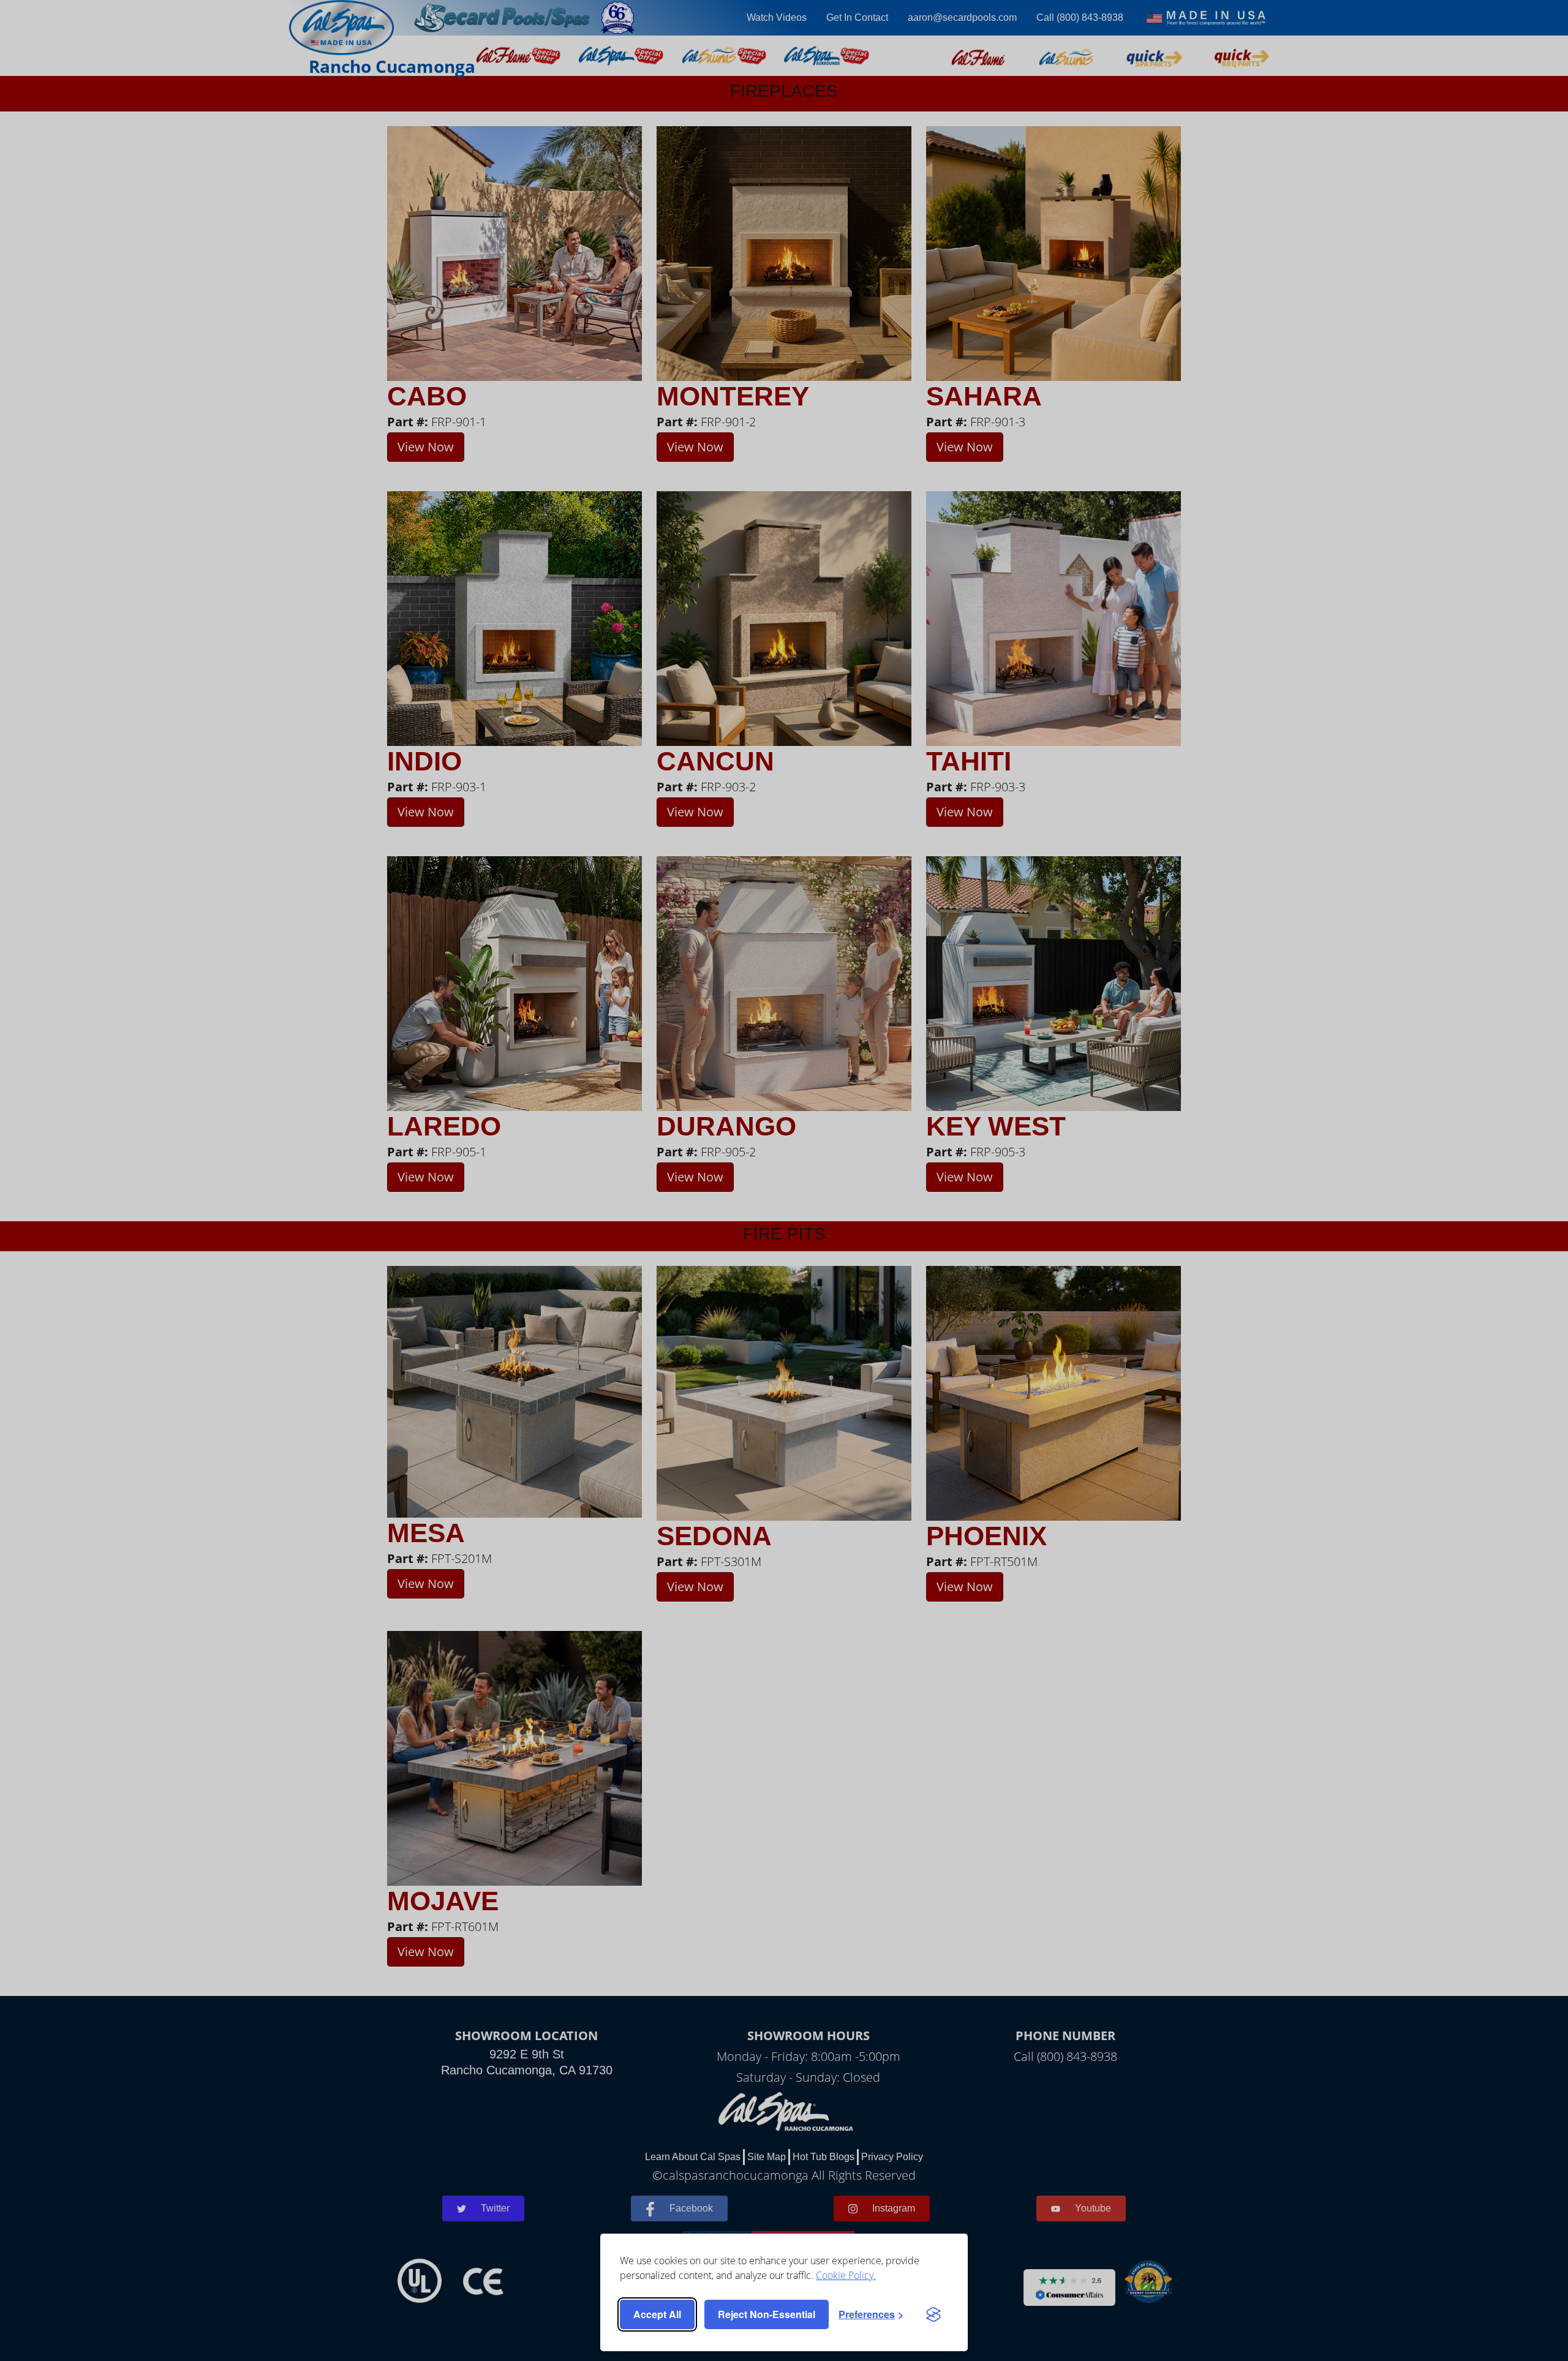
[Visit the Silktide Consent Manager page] (933, 2314)
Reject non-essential (767, 2314)
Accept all (657, 2314)
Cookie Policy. (846, 2275)
